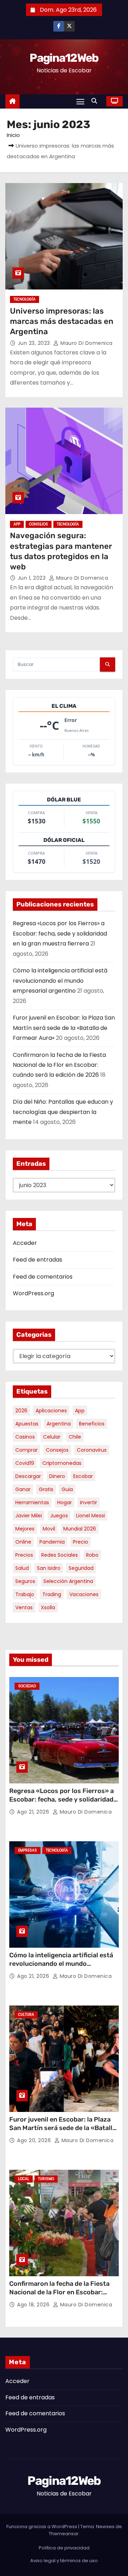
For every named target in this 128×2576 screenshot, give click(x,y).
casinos (25, 1437)
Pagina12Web (64, 58)
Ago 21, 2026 (34, 1812)
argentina (59, 1424)
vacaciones (84, 1594)
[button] (96, 101)
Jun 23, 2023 (35, 343)
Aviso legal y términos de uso (64, 2561)
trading (52, 1594)
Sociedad (27, 1686)
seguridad (81, 1568)
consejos (57, 1450)
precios (24, 1555)
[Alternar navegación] (80, 101)
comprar (26, 1450)
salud (22, 1568)
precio (81, 1542)
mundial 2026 (80, 1529)
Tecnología (25, 299)
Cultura (26, 2015)
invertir (89, 1502)
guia (67, 1489)
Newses (105, 2527)
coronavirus (92, 1450)
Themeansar (64, 2534)
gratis (46, 1489)
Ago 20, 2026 (35, 2140)
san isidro (49, 1568)
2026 (21, 1411)
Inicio (13, 135)
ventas (24, 1607)
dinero (57, 1476)
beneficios (92, 1424)
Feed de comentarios (43, 1277)
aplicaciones (51, 1411)
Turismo (46, 2179)
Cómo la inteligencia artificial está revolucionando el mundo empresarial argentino (60, 981)
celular (52, 1437)
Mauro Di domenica (86, 343)
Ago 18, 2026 (34, 2305)
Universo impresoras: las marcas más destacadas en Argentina (62, 321)
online (23, 1542)
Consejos (39, 524)
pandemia (52, 1542)
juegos (59, 1516)
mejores (25, 1529)
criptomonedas (62, 1463)
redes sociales (60, 1555)
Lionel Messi (90, 1516)
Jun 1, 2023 (33, 578)
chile (75, 1437)
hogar (65, 1502)
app (80, 1411)
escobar (83, 1476)
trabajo (25, 1594)
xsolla (48, 1607)
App (17, 524)
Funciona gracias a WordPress (42, 2527)
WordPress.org (33, 1293)
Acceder (25, 1243)
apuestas (27, 1424)
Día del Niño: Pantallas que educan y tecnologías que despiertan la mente (63, 1112)
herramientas (32, 1502)
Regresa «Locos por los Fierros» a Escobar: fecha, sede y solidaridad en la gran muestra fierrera (60, 933)
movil (49, 1529)
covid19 (25, 1463)
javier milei (29, 1516)
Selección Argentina (68, 1581)
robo (92, 1555)
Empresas (28, 1850)
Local (24, 2179)
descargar (28, 1476)
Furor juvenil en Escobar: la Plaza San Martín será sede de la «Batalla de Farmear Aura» (64, 1028)
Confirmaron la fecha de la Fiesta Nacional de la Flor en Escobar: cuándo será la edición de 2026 (59, 1065)
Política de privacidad (64, 2548)
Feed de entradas (38, 1260)
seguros (25, 1581)
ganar (23, 1489)
